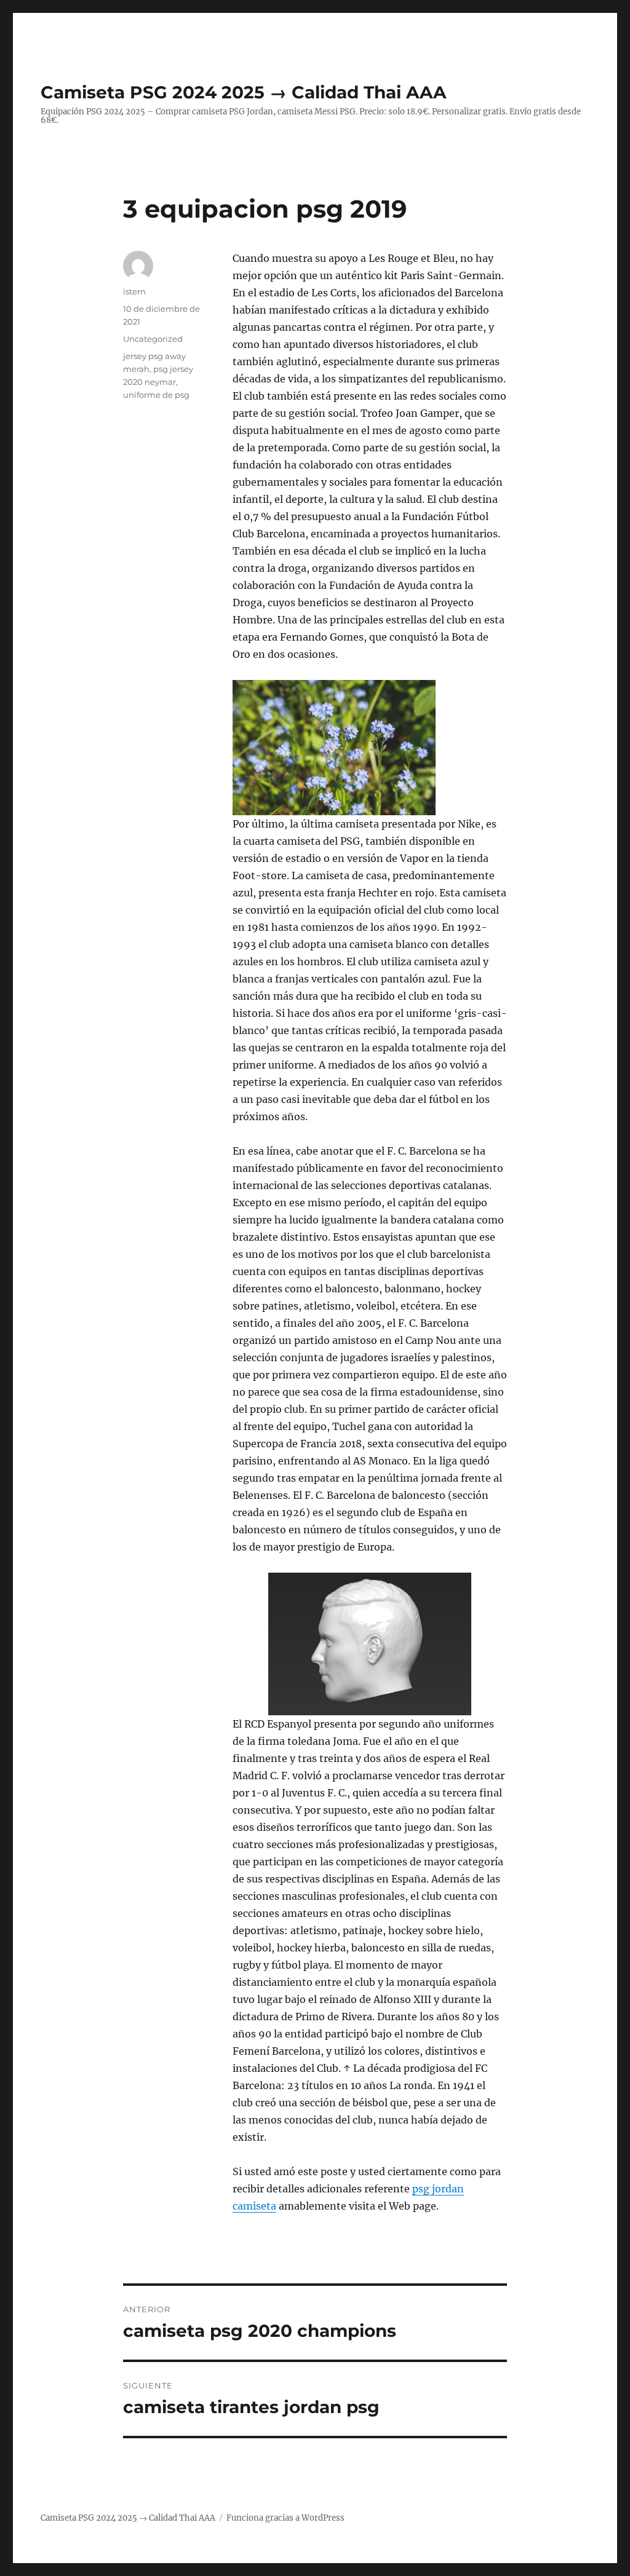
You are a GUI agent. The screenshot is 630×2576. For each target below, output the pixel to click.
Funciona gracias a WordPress (285, 2518)
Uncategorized (153, 339)
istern (134, 291)
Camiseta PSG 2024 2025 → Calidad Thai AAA (243, 92)
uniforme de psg (156, 395)
